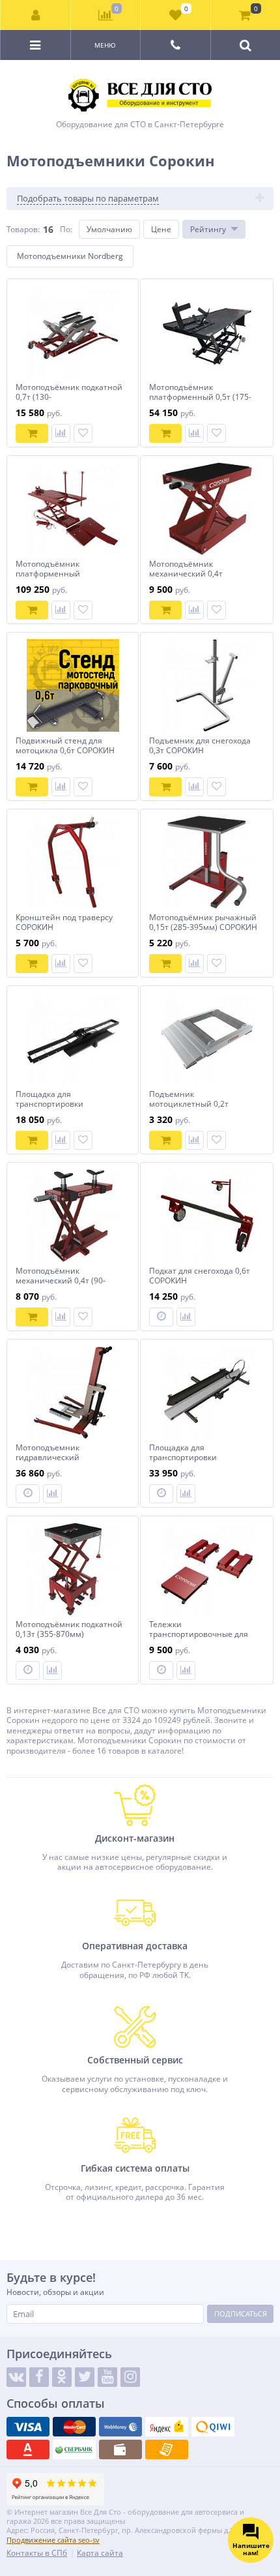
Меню (105, 45)
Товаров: (23, 229)
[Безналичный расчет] (167, 2449)
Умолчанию (109, 229)
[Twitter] (85, 2377)
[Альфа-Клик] (28, 2449)
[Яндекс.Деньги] (167, 2427)
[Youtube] (107, 2377)
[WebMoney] (120, 2427)
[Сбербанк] (74, 2449)
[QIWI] (213, 2427)
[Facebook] (39, 2377)
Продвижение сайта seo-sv (53, 2540)
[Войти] (36, 15)
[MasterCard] (74, 2427)
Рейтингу (208, 229)
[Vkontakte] (16, 2377)
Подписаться (241, 2314)
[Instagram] (130, 2377)
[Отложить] (83, 433)
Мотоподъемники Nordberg (70, 256)
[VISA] (28, 2427)
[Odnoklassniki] (62, 2377)
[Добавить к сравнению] (61, 433)
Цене (161, 229)
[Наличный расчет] (120, 2449)
